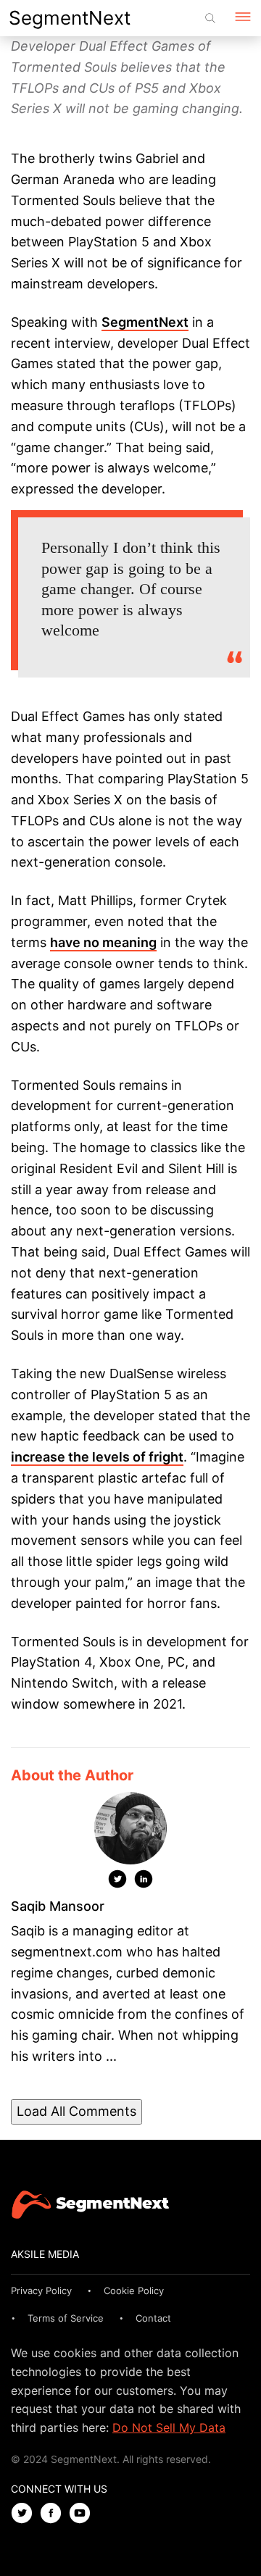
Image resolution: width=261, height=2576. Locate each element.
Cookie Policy (134, 2291)
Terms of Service (66, 2318)
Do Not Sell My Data (169, 2427)
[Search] (210, 18)
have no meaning (103, 942)
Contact (153, 2318)
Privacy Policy (41, 2291)
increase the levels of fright (97, 1457)
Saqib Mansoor (58, 1906)
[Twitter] (117, 1882)
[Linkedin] (144, 1882)
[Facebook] (54, 2514)
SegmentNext (70, 18)
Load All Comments (76, 2111)
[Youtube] (83, 2514)
